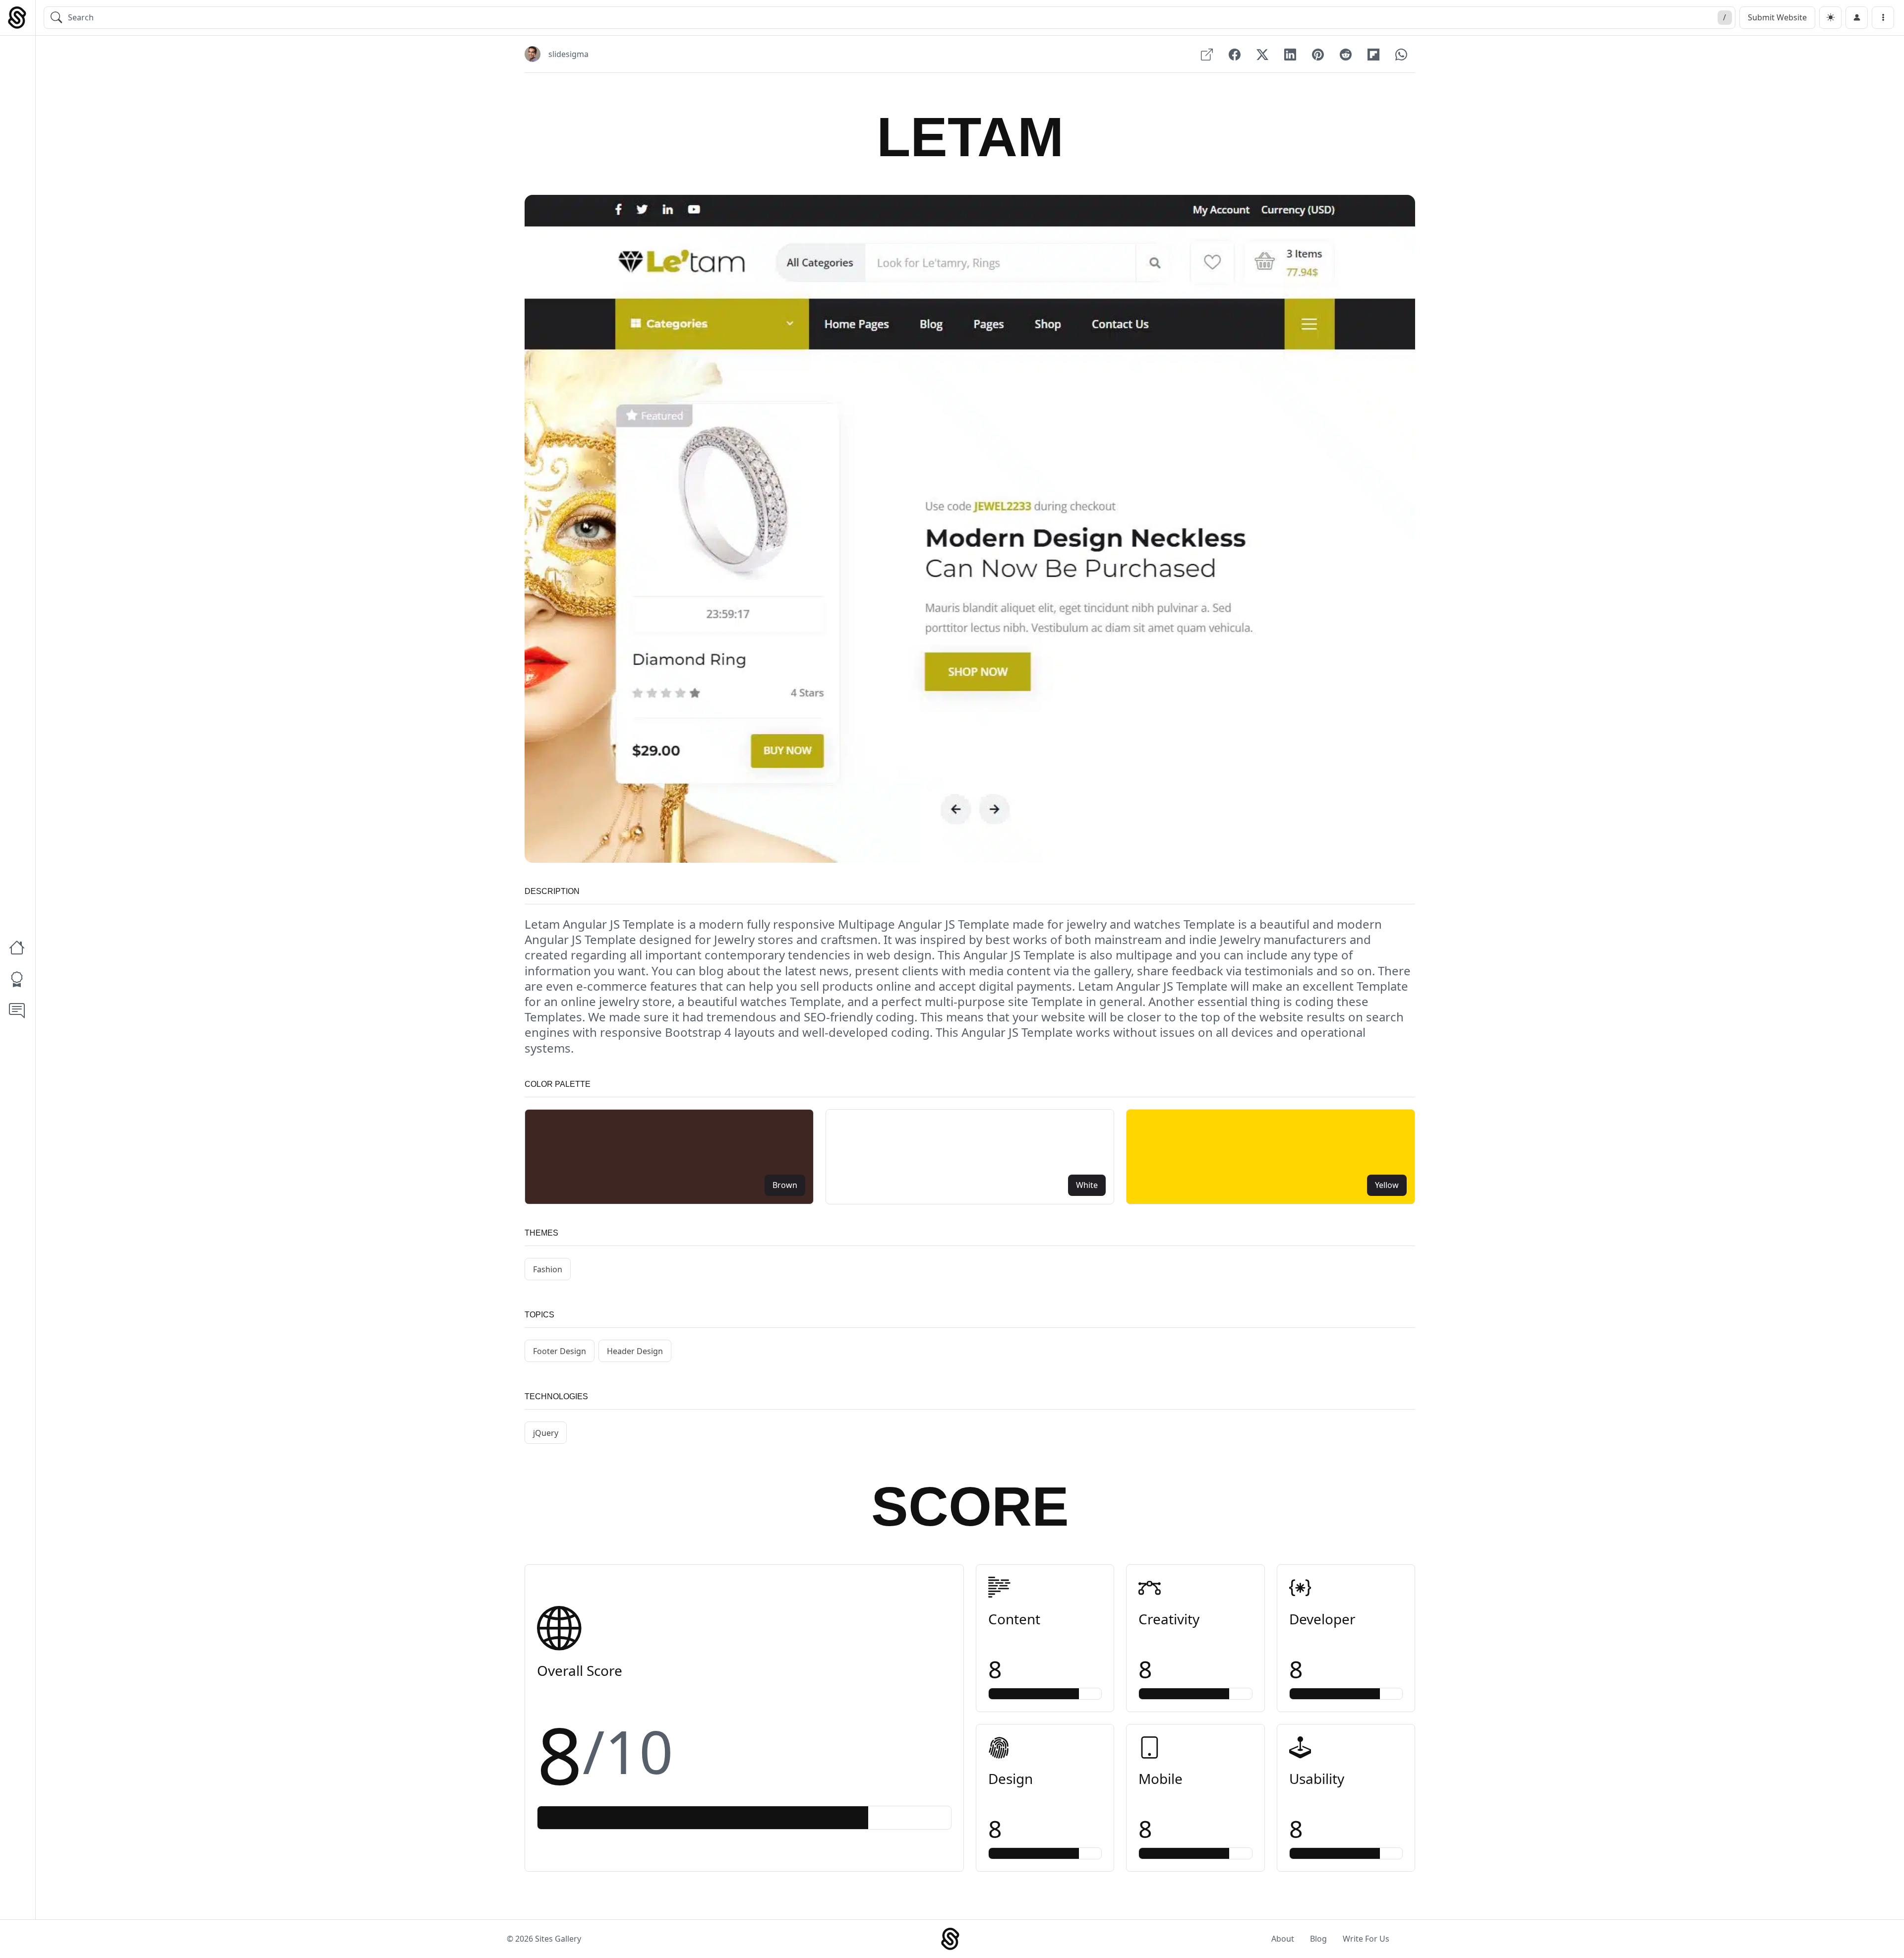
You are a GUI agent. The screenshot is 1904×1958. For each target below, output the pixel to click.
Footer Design (560, 1351)
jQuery (546, 1433)
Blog (1318, 1939)
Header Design (635, 1351)
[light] (1830, 18)
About (1283, 1939)
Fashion (548, 1269)
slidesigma (568, 54)
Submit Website (1777, 17)
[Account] (1857, 18)
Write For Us (1366, 1939)
